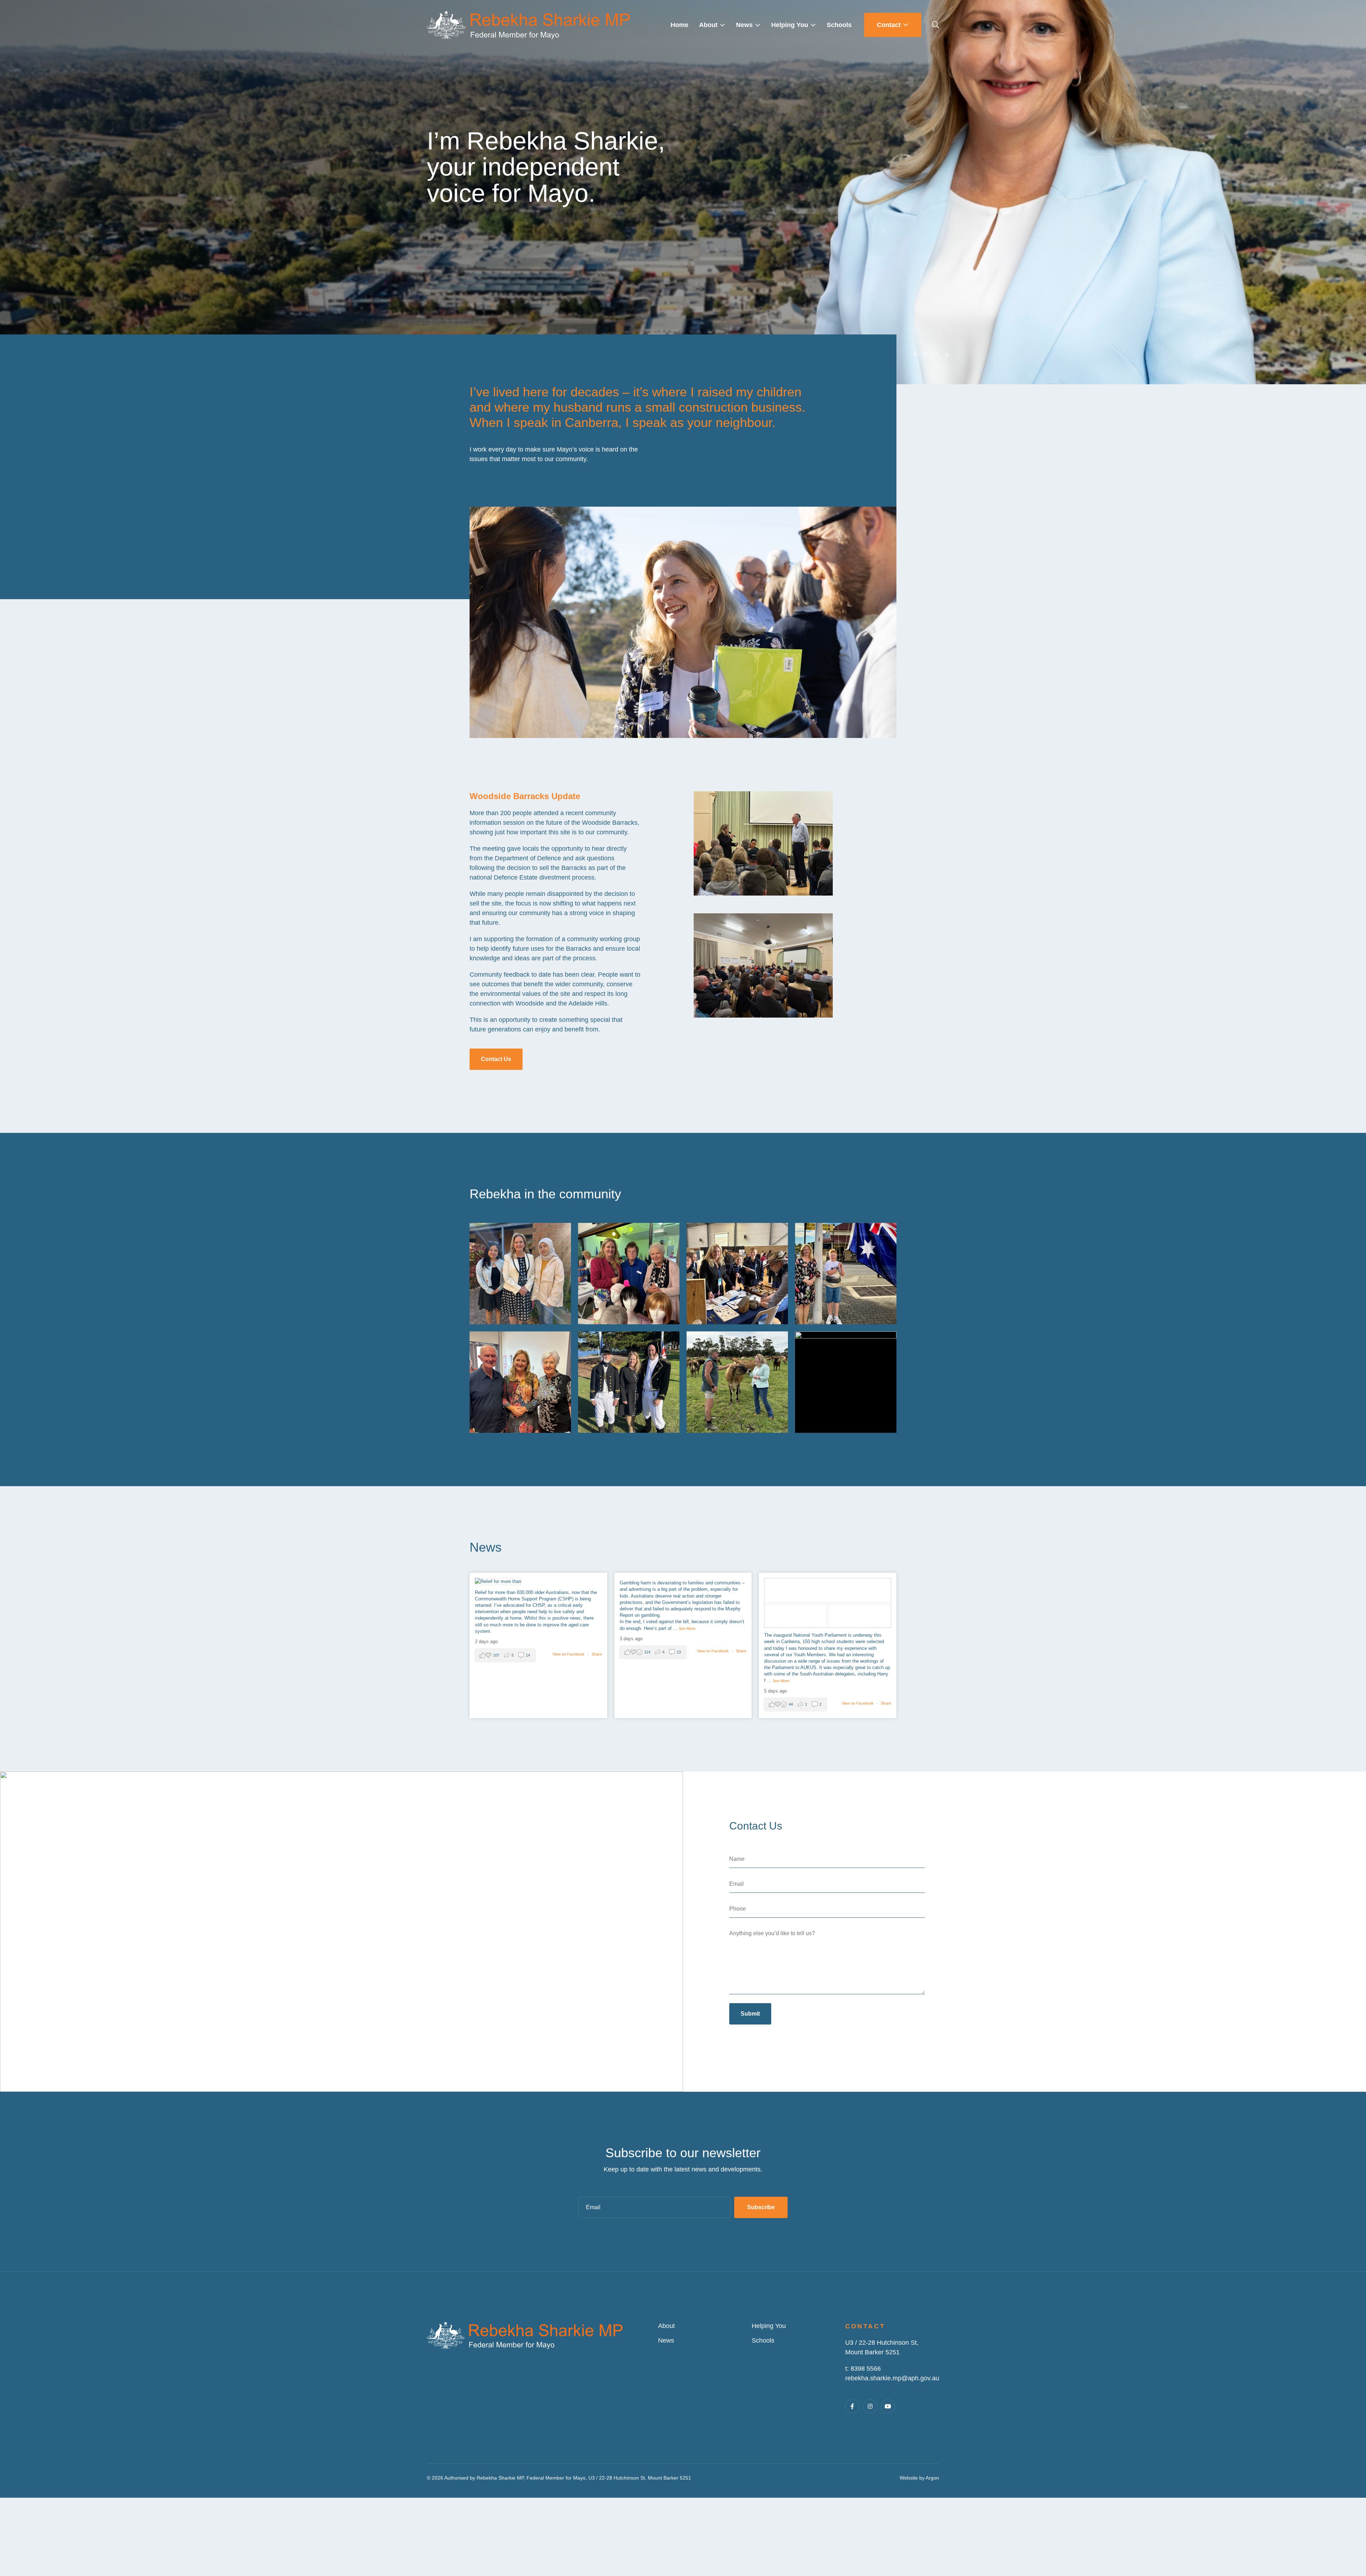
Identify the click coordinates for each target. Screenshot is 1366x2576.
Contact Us (496, 1059)
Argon (932, 2478)
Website (909, 2478)
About (666, 2326)
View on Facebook (569, 1654)
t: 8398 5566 (863, 2369)
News (666, 2340)
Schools (763, 2340)
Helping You (769, 2326)
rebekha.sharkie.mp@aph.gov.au (892, 2378)
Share (597, 1654)
